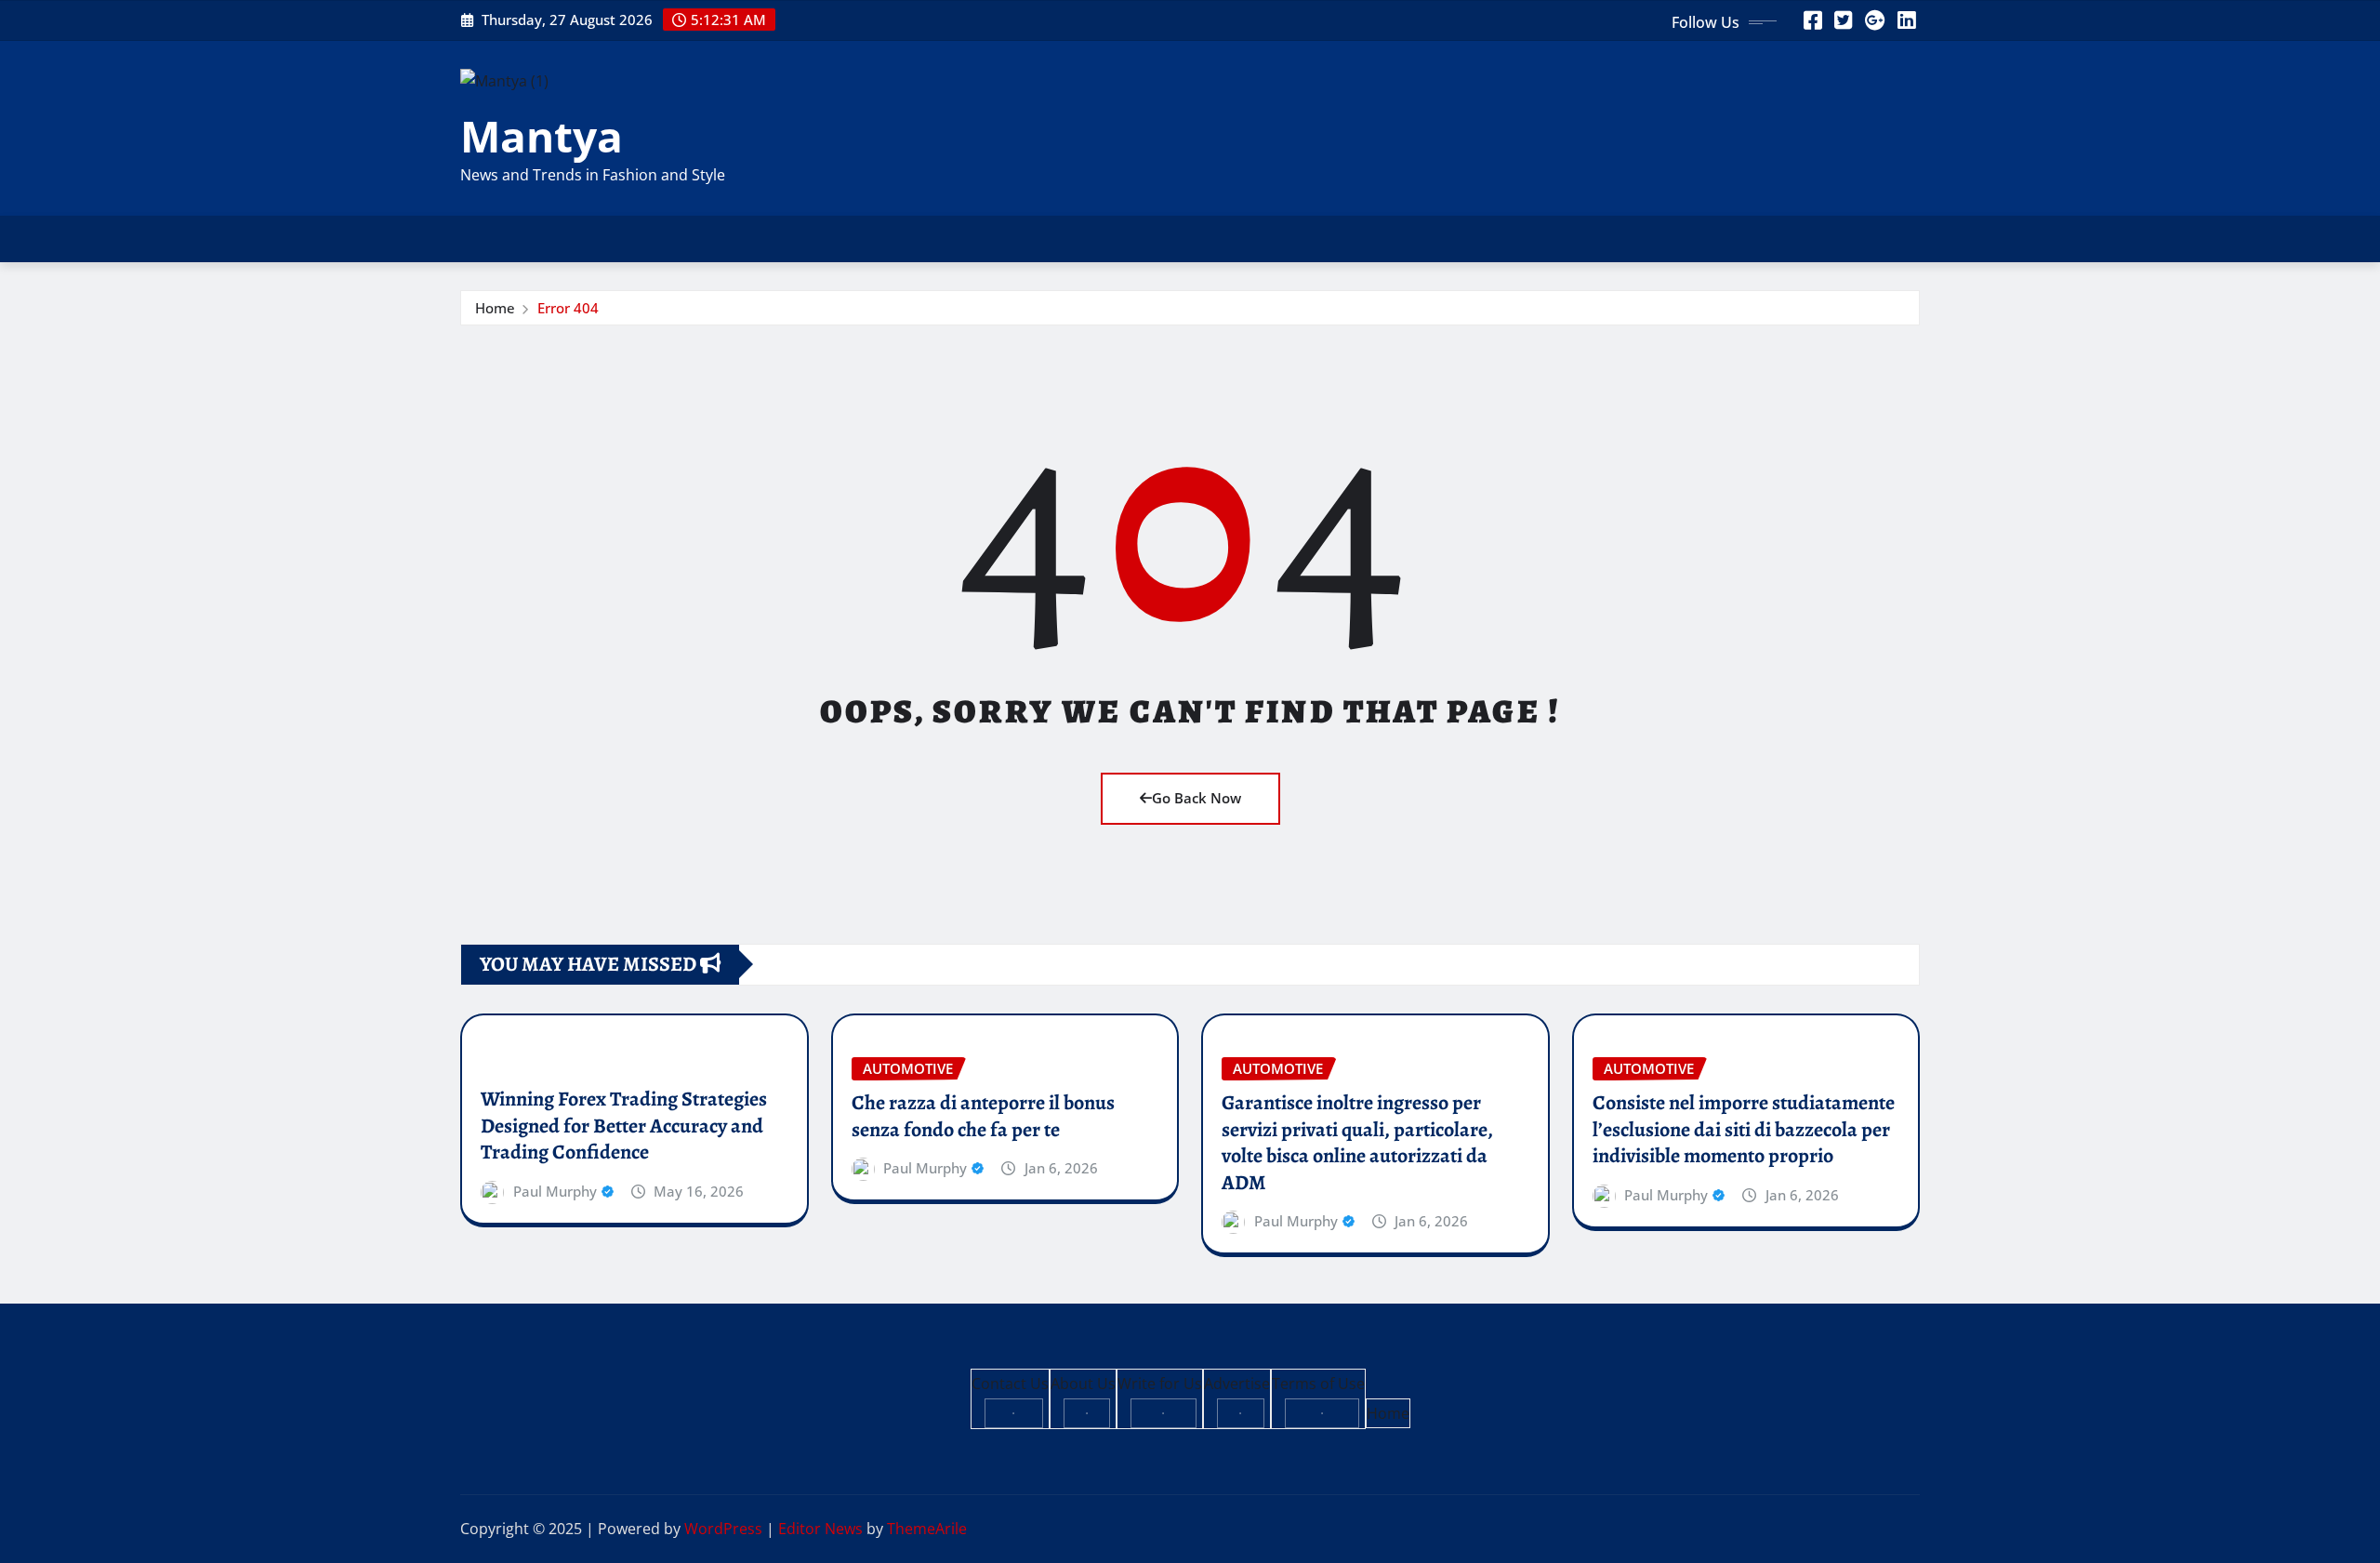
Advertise (1237, 1384)
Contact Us (1010, 1384)
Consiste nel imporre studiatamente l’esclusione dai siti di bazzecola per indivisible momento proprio (1744, 1129)
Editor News (820, 1529)
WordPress (723, 1529)
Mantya (542, 136)
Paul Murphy (555, 1191)
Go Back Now (1197, 798)
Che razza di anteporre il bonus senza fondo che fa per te (983, 1116)
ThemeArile (927, 1529)
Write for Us (1160, 1384)
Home (495, 308)
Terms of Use (1318, 1384)
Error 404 (568, 308)
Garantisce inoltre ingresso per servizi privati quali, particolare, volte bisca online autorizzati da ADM (1357, 1143)
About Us (1083, 1384)
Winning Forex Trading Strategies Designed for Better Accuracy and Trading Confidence (624, 1126)
